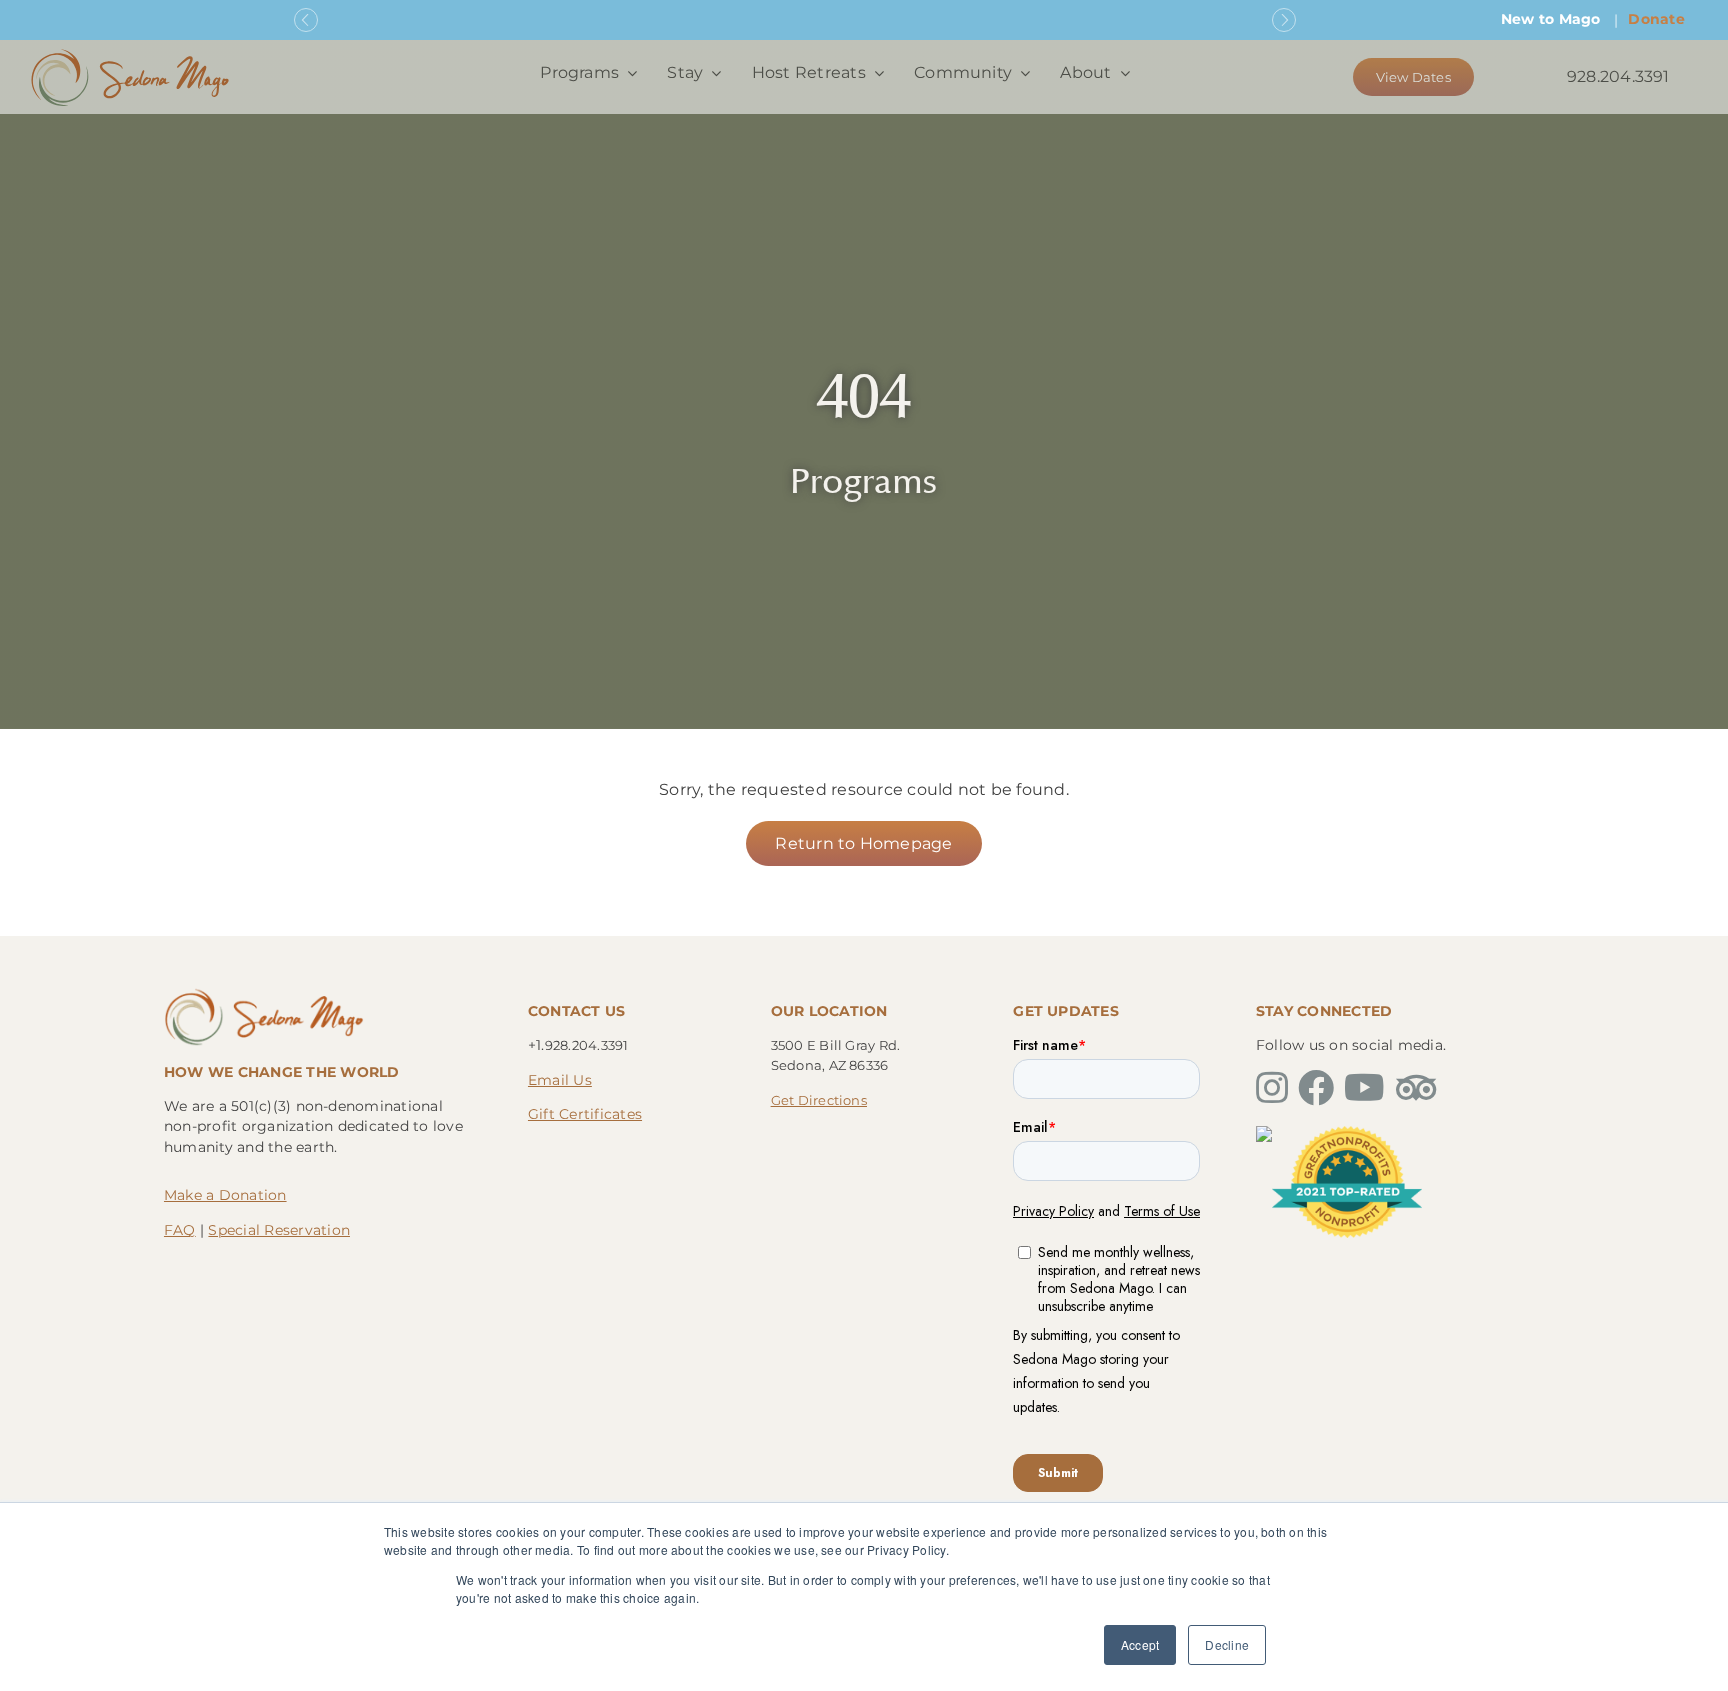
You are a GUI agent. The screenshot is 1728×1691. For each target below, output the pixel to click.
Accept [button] (1140, 1644)
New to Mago (1551, 19)
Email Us (560, 1080)
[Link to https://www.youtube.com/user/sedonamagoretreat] (1364, 1088)
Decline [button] (1227, 1644)
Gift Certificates (585, 1114)
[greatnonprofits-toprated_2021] (1347, 1133)
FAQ (180, 1230)
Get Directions (819, 1100)
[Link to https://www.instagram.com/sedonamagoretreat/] (1272, 1088)
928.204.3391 (1618, 76)
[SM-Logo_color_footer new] (264, 993)
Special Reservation (279, 1230)
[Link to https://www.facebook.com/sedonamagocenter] (1316, 1088)
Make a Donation (225, 1195)
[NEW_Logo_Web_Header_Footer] (130, 53)
